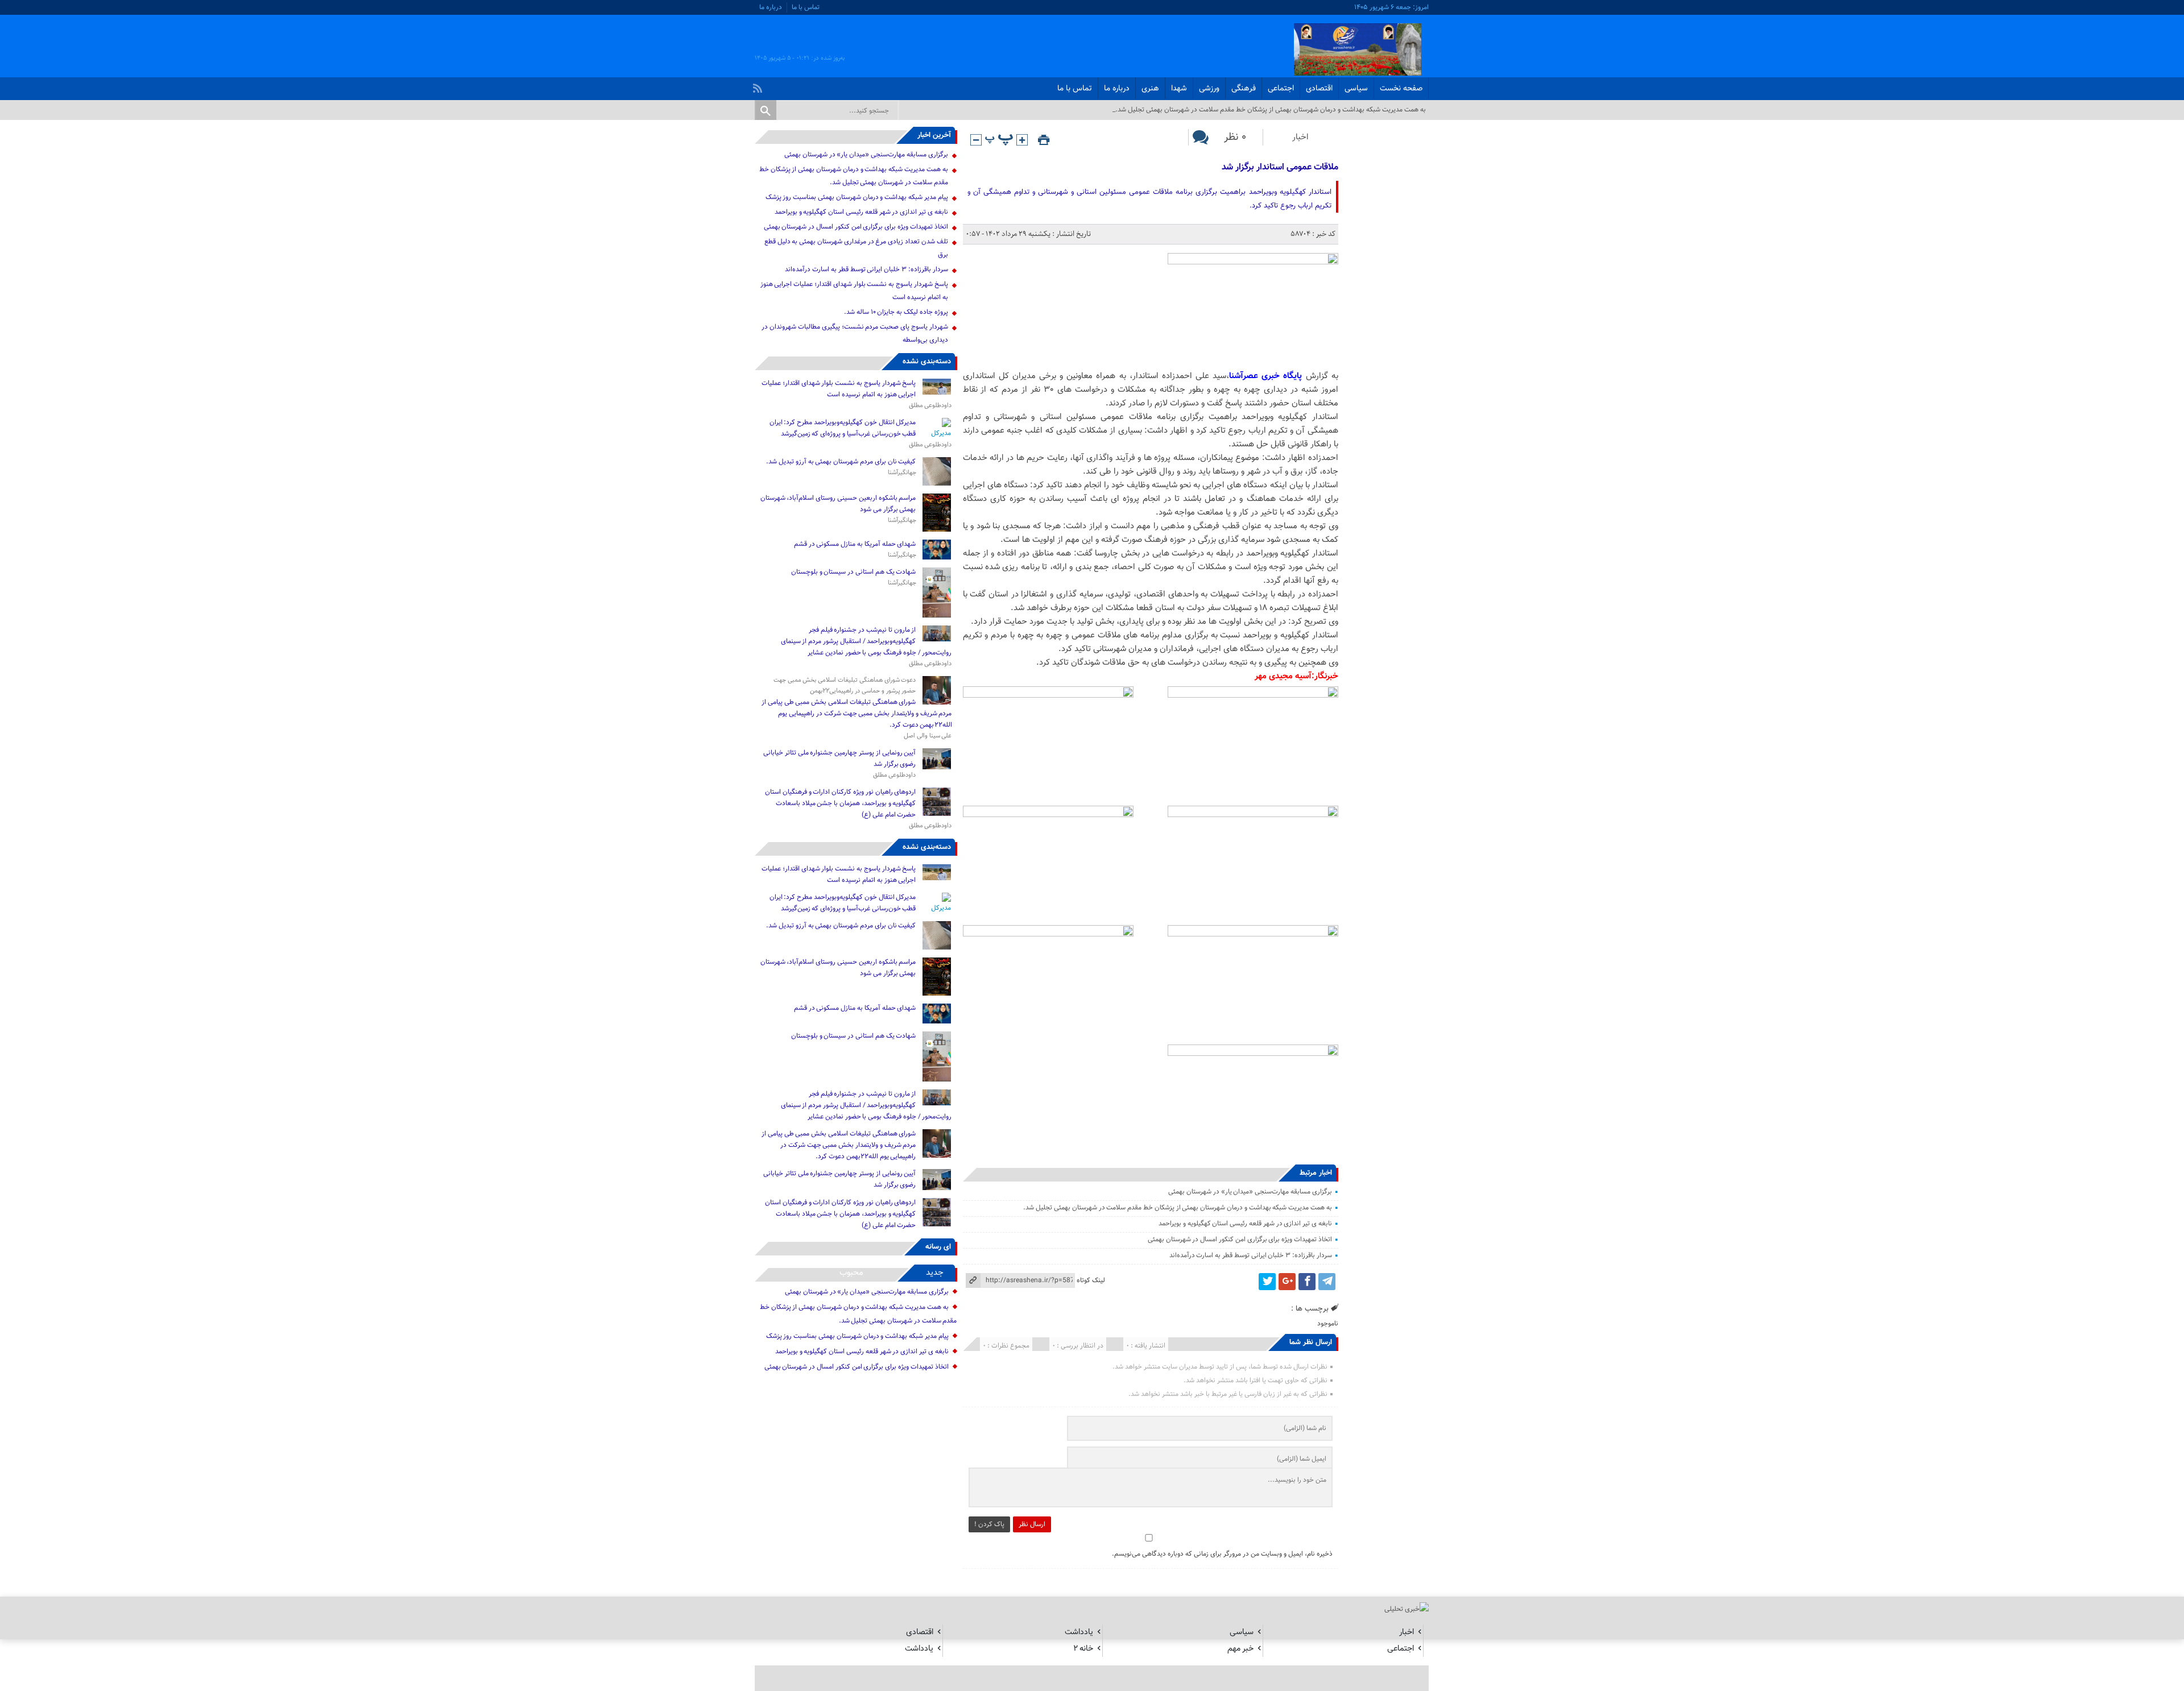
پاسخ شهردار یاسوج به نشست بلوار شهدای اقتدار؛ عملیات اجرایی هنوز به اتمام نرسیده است (839, 389)
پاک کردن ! (989, 1524)
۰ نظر (1235, 137)
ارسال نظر (1032, 1524)
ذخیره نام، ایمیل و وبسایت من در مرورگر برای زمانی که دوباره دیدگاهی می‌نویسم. (1222, 1554)
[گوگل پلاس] (1287, 1282)
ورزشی (1209, 89)
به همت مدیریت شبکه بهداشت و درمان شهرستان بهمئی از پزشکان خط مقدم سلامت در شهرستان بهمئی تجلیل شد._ (1269, 110)
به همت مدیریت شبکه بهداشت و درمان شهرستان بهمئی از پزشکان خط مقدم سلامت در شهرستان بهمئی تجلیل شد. (1177, 1208)
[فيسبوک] (1307, 1282)
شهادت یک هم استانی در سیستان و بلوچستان (854, 572)
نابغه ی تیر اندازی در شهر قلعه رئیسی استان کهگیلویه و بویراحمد (1245, 1224)
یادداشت (1079, 1632)
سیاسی (1356, 89)
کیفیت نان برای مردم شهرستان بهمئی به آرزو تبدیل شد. (840, 462)
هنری (1150, 89)
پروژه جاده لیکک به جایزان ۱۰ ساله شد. (896, 312)
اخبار (1300, 137)
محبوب (851, 1273)
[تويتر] (1267, 1282)
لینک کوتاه (1091, 1280)
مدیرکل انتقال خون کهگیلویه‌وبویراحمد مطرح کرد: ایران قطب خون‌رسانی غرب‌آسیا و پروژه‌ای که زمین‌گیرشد (843, 428)
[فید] (759, 85)
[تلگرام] (1327, 1282)
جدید (935, 1273)
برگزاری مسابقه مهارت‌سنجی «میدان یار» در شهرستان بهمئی (1250, 1192)
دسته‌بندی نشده (927, 362)
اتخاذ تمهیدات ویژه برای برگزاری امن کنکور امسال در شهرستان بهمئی (1240, 1240)
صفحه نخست (1401, 89)
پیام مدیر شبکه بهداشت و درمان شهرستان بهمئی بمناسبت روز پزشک (857, 197)
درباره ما (771, 7)
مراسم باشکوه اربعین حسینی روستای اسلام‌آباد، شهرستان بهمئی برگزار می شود (838, 504)
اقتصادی (1319, 89)
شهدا (1179, 89)
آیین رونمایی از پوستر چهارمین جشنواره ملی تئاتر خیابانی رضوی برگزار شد (839, 759)
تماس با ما (806, 7)
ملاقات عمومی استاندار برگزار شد (1280, 167)
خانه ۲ (1083, 1649)
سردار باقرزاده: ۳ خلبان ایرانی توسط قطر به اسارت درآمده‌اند (1251, 1255)
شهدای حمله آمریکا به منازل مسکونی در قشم (855, 544)
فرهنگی (1244, 89)
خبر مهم (1240, 1649)
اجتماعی (1281, 89)
